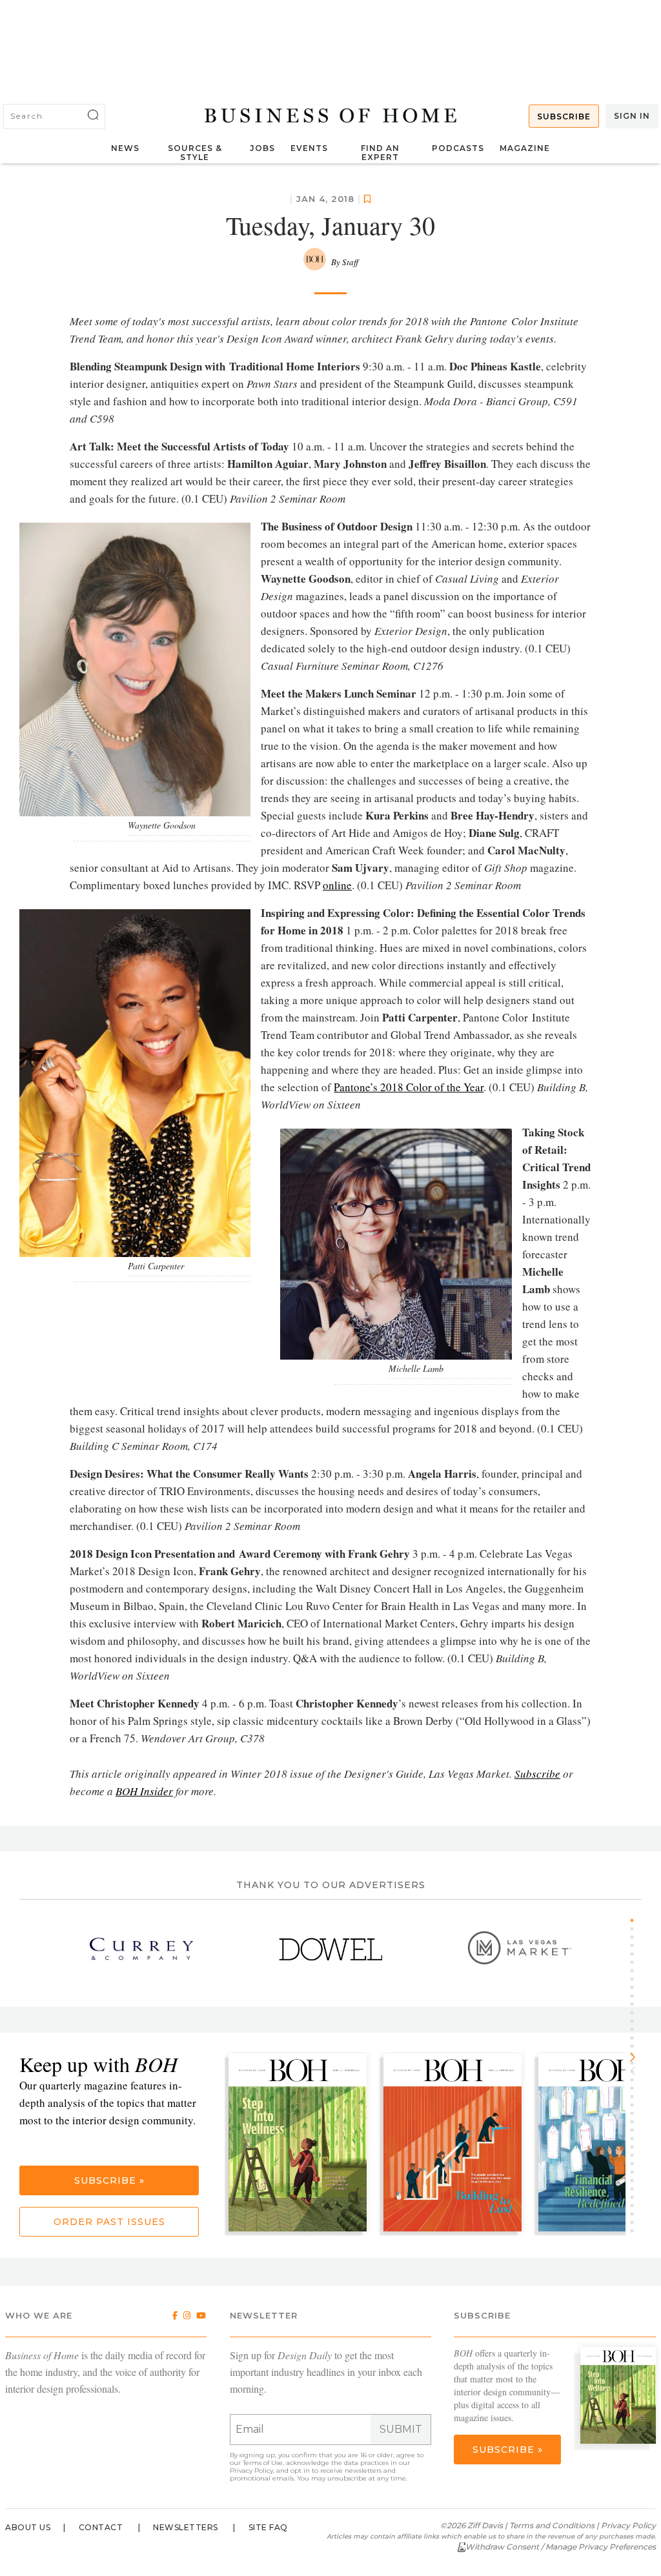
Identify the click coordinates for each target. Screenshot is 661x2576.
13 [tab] (636, 2021)
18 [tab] (636, 2063)
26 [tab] (636, 2130)
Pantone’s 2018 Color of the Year (409, 1087)
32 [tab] (636, 2180)
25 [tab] (636, 2122)
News (125, 148)
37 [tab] (636, 2222)
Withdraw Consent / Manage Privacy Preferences (561, 2547)
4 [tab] (636, 1946)
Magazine (525, 148)
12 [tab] (636, 2013)
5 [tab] (636, 1954)
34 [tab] (636, 2197)
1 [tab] (636, 1920)
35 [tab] (636, 2206)
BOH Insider (144, 1791)
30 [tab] (636, 2164)
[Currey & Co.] (142, 1949)
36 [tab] (636, 2214)
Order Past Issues (109, 2222)
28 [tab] (636, 2147)
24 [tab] (636, 2113)
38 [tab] (636, 2231)
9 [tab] (636, 1987)
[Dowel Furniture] (331, 1949)
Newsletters (186, 2527)
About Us (28, 2527)
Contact (101, 2527)
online (337, 885)
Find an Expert (380, 153)
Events (309, 148)
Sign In (632, 116)
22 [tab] (636, 2097)
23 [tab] (636, 2105)
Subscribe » (109, 2180)
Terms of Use (263, 2463)
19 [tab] (636, 2071)
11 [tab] (636, 2004)
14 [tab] (636, 2029)
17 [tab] (636, 2055)
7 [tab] (636, 1971)
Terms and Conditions (552, 2525)
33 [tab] (636, 2189)
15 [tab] (636, 2038)
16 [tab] (636, 2046)
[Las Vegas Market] (520, 1949)
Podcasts (458, 148)
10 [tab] (636, 1996)
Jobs (262, 148)
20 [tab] (636, 2080)
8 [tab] (636, 1979)
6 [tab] (636, 1962)
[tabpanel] (302, 2144)
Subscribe (564, 116)
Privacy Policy (251, 2470)
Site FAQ (268, 2527)
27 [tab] (636, 2138)
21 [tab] (636, 2088)
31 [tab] (636, 2172)
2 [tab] (636, 1929)
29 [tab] (636, 2155)
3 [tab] (636, 1937)
